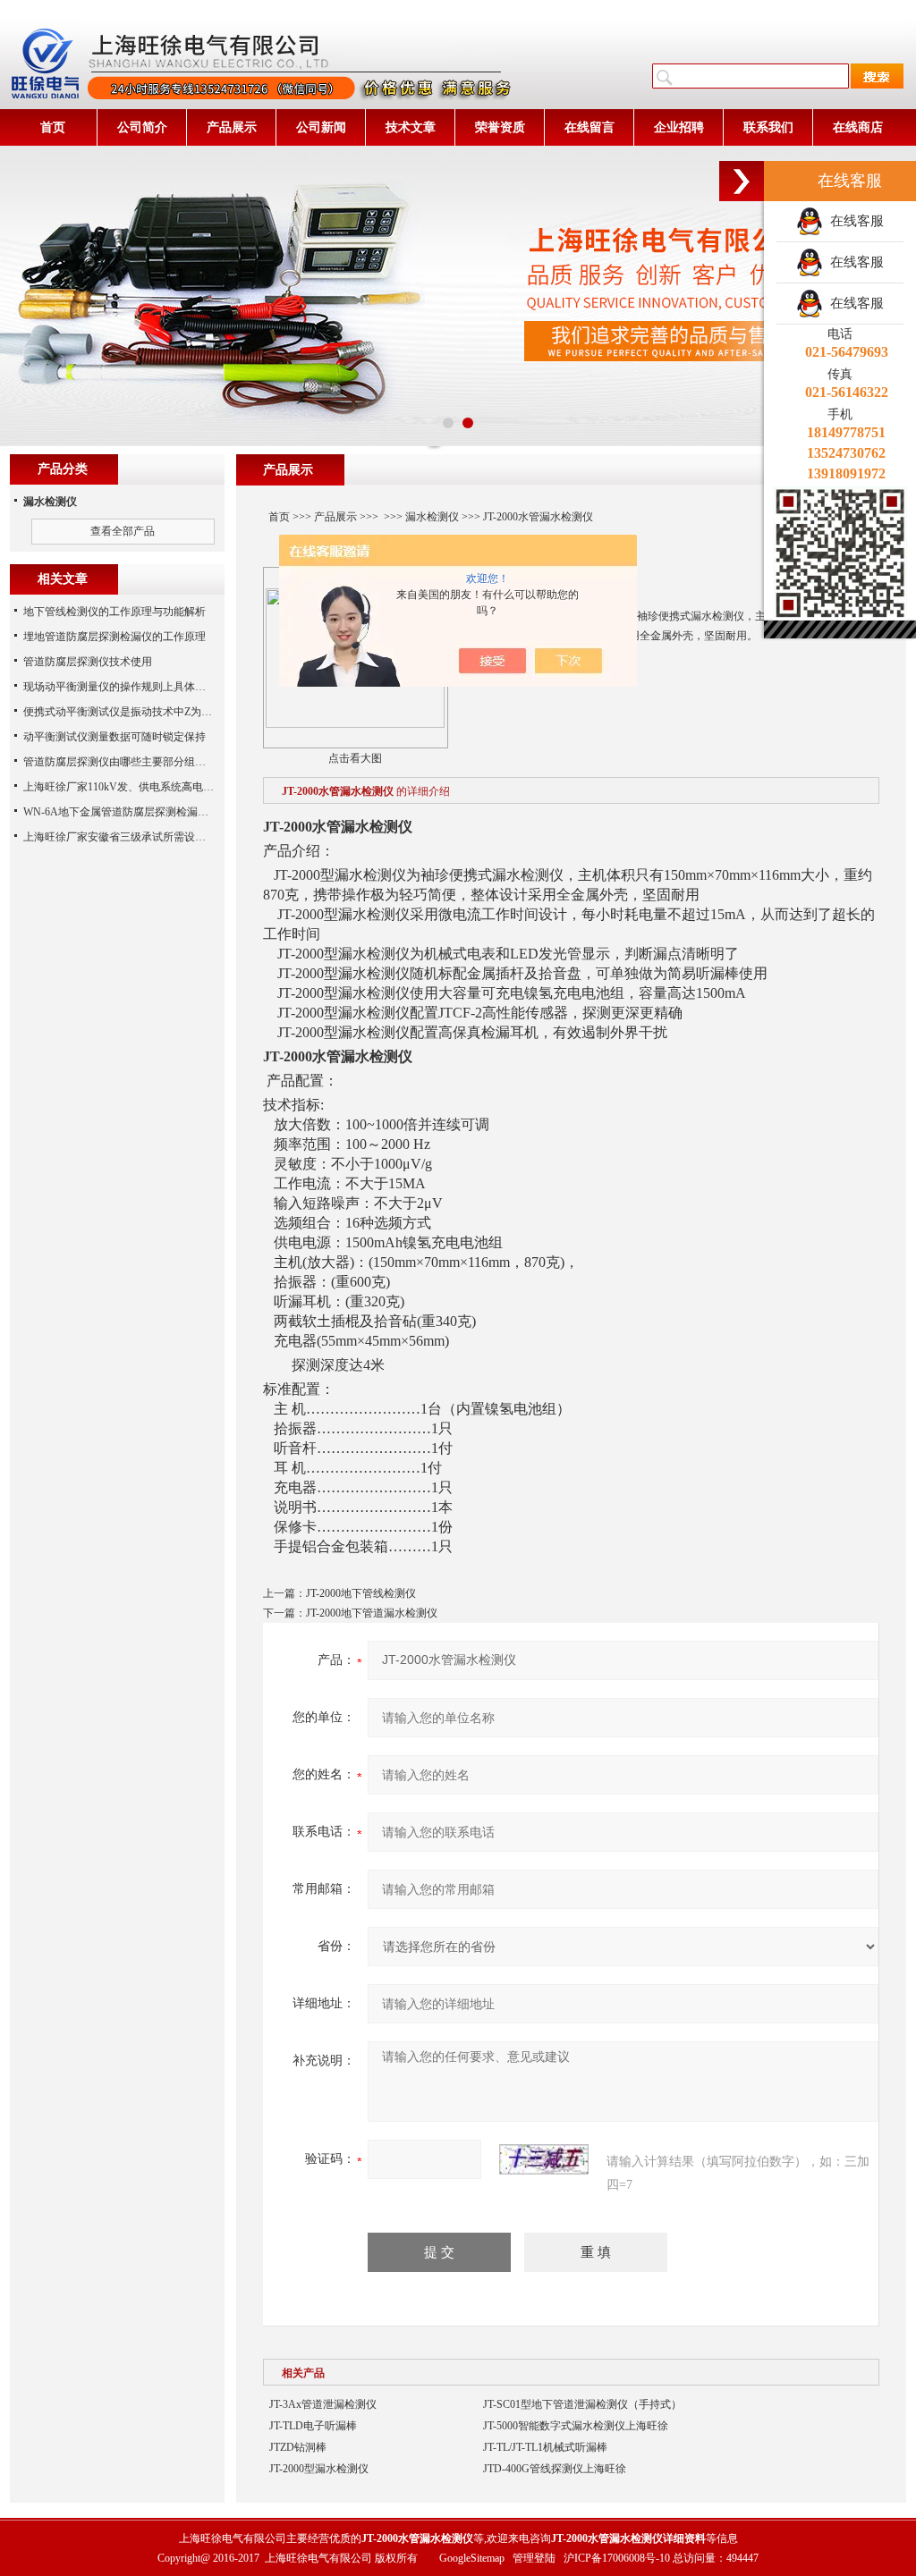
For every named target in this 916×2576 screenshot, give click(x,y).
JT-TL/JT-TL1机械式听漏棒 (545, 2447)
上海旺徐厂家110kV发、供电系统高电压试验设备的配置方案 (167, 787)
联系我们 (768, 127)
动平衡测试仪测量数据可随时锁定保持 (114, 737)
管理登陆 (534, 2558)
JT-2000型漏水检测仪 (319, 2469)
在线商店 (858, 127)
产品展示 (232, 127)
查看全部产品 (123, 531)
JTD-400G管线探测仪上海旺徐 (555, 2469)
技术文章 (411, 127)
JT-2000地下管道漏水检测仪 (372, 1613)
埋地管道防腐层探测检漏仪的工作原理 (114, 637)
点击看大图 (355, 758)
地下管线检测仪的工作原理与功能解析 (114, 612)
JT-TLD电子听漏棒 (313, 2426)
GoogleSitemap (472, 2558)
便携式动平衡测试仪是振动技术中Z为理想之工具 (139, 712)
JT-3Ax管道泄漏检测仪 (323, 2404)
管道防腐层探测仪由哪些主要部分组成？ (120, 762)
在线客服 (853, 221)
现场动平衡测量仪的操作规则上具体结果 (120, 687)
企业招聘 (679, 127)
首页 (53, 127)
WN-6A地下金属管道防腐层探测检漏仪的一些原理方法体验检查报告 (186, 812)
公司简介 (142, 127)
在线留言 (589, 127)
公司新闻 (321, 127)
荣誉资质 (500, 127)
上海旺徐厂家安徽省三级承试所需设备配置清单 (136, 837)
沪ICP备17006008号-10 (617, 2558)
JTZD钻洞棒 (298, 2447)
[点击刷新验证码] (544, 2159)
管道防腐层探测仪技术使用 (88, 662)
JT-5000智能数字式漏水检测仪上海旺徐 (576, 2426)
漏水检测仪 (432, 517)
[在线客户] (742, 181)
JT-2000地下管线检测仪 (361, 1593)
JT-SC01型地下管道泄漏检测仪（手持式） (582, 2404)
